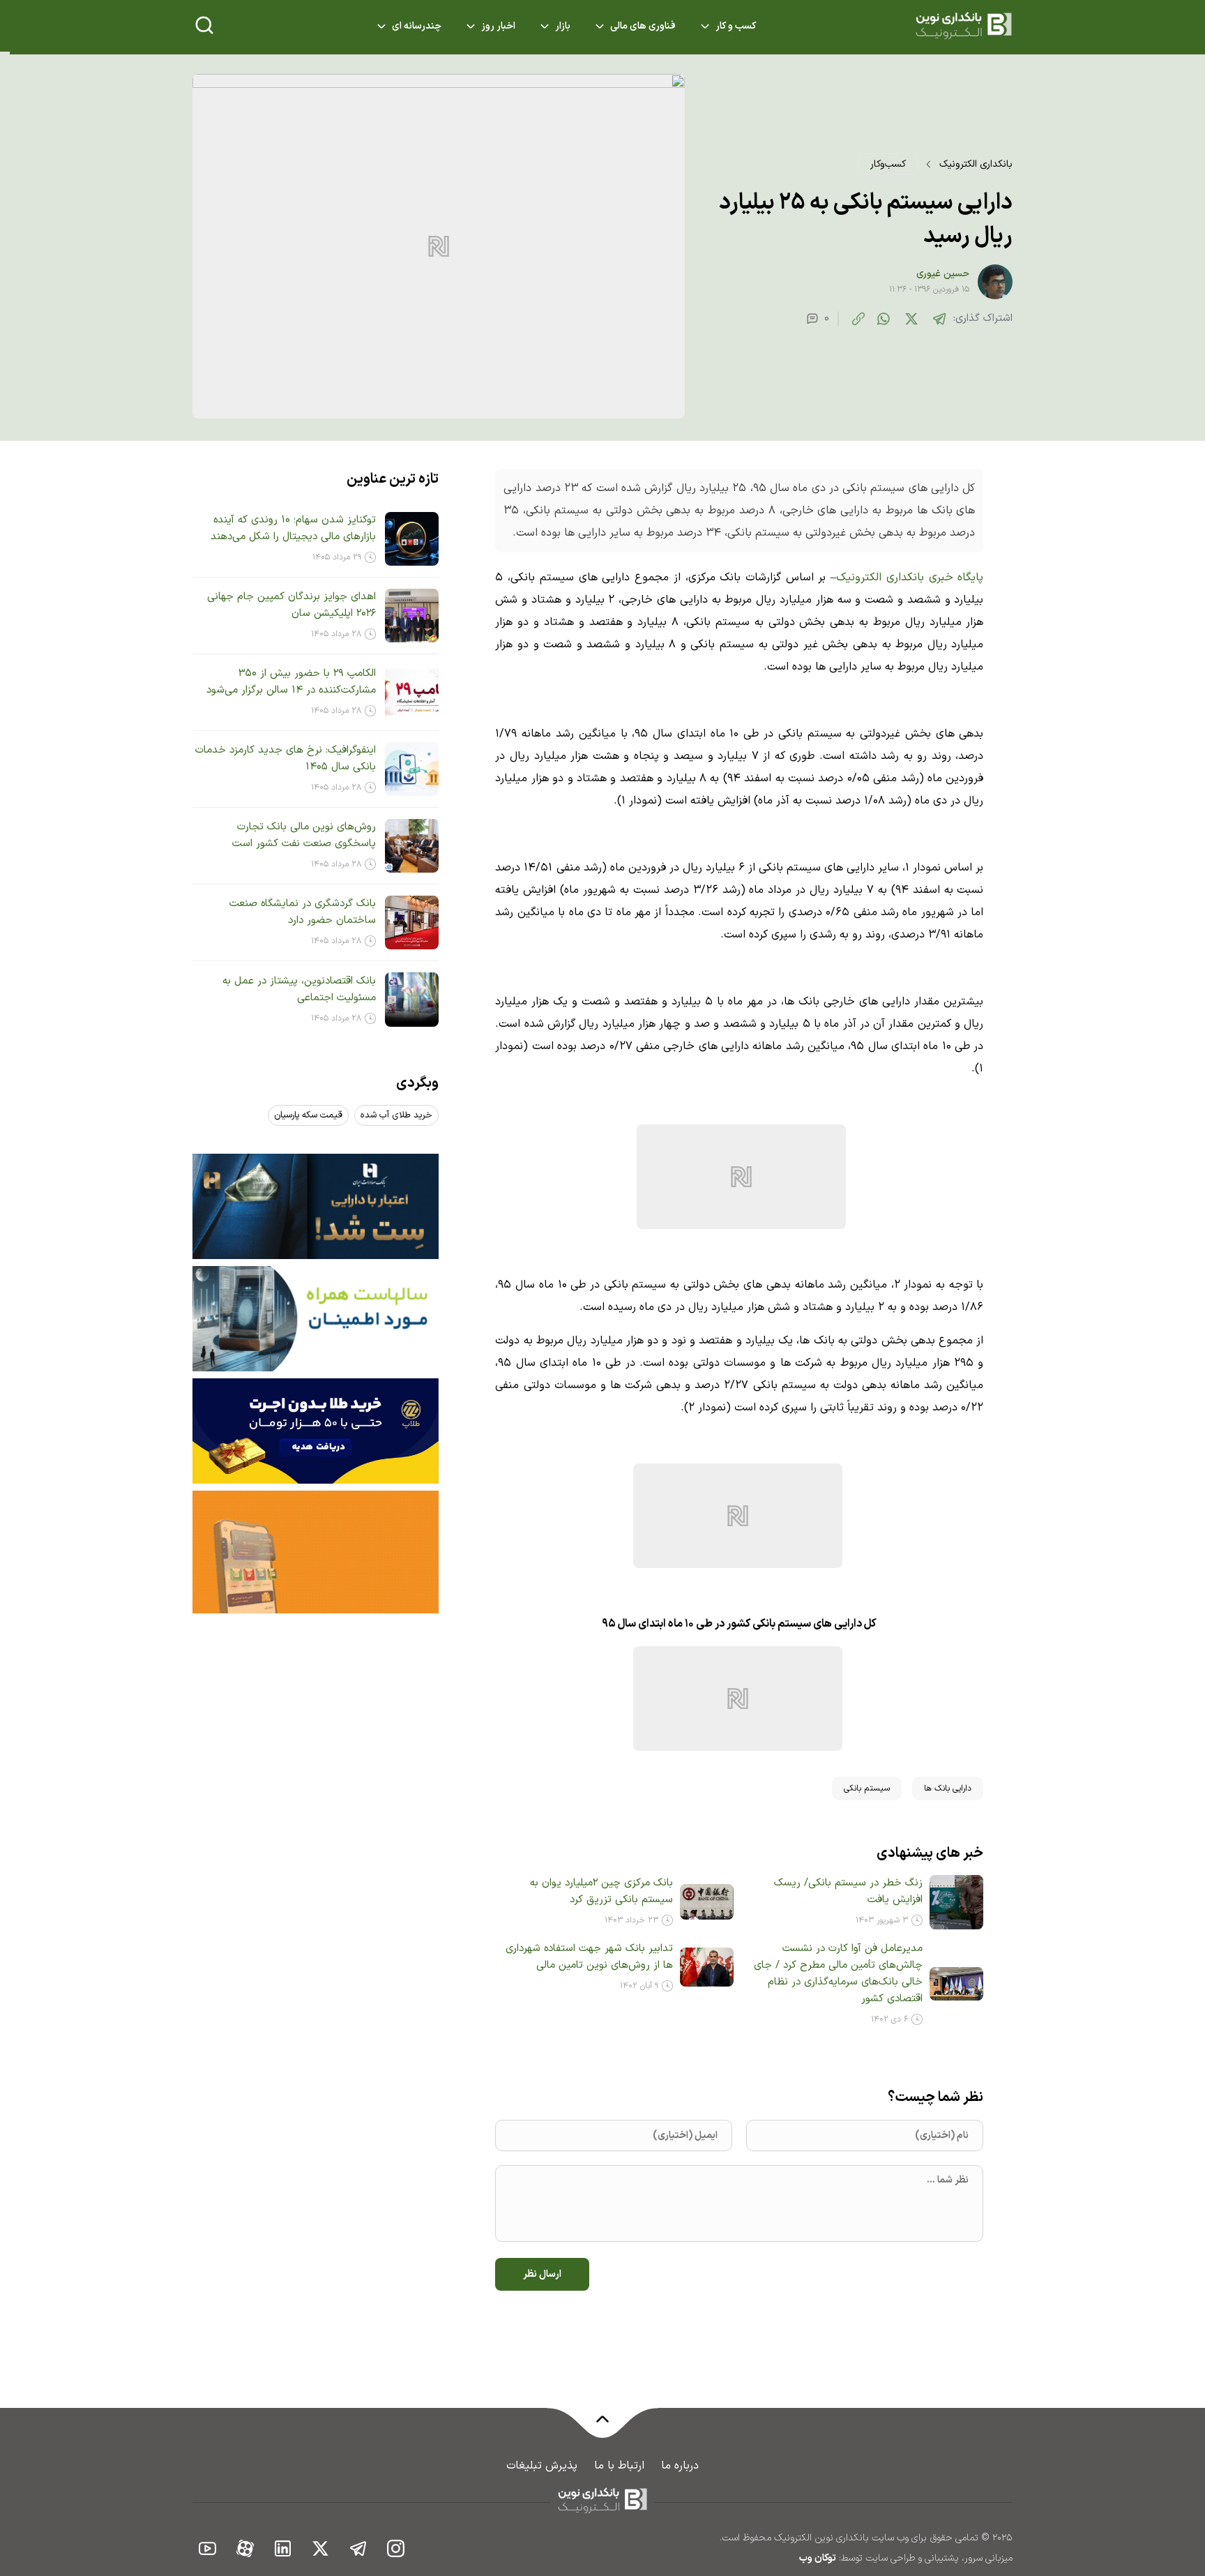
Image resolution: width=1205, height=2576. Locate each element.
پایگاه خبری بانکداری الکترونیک (910, 578)
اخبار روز (498, 26)
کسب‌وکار (888, 164)
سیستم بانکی (867, 1788)
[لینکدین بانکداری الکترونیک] (283, 2548)
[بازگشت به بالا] (602, 2427)
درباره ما (680, 2466)
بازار (563, 26)
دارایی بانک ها (948, 1788)
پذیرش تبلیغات (542, 2466)
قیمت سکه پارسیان (308, 1115)
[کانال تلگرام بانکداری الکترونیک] (358, 2548)
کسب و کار (736, 26)
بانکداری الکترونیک (976, 164)
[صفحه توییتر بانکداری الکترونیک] (321, 2548)
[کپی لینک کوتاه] (858, 319)
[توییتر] (911, 319)
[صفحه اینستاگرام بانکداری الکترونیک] (396, 2548)
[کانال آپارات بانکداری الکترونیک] (245, 2548)
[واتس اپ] (884, 319)
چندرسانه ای (417, 26)
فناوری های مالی (643, 26)
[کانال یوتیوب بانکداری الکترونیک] (208, 2548)
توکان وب (818, 2558)
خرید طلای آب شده (396, 1115)
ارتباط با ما (619, 2466)
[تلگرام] (939, 319)
